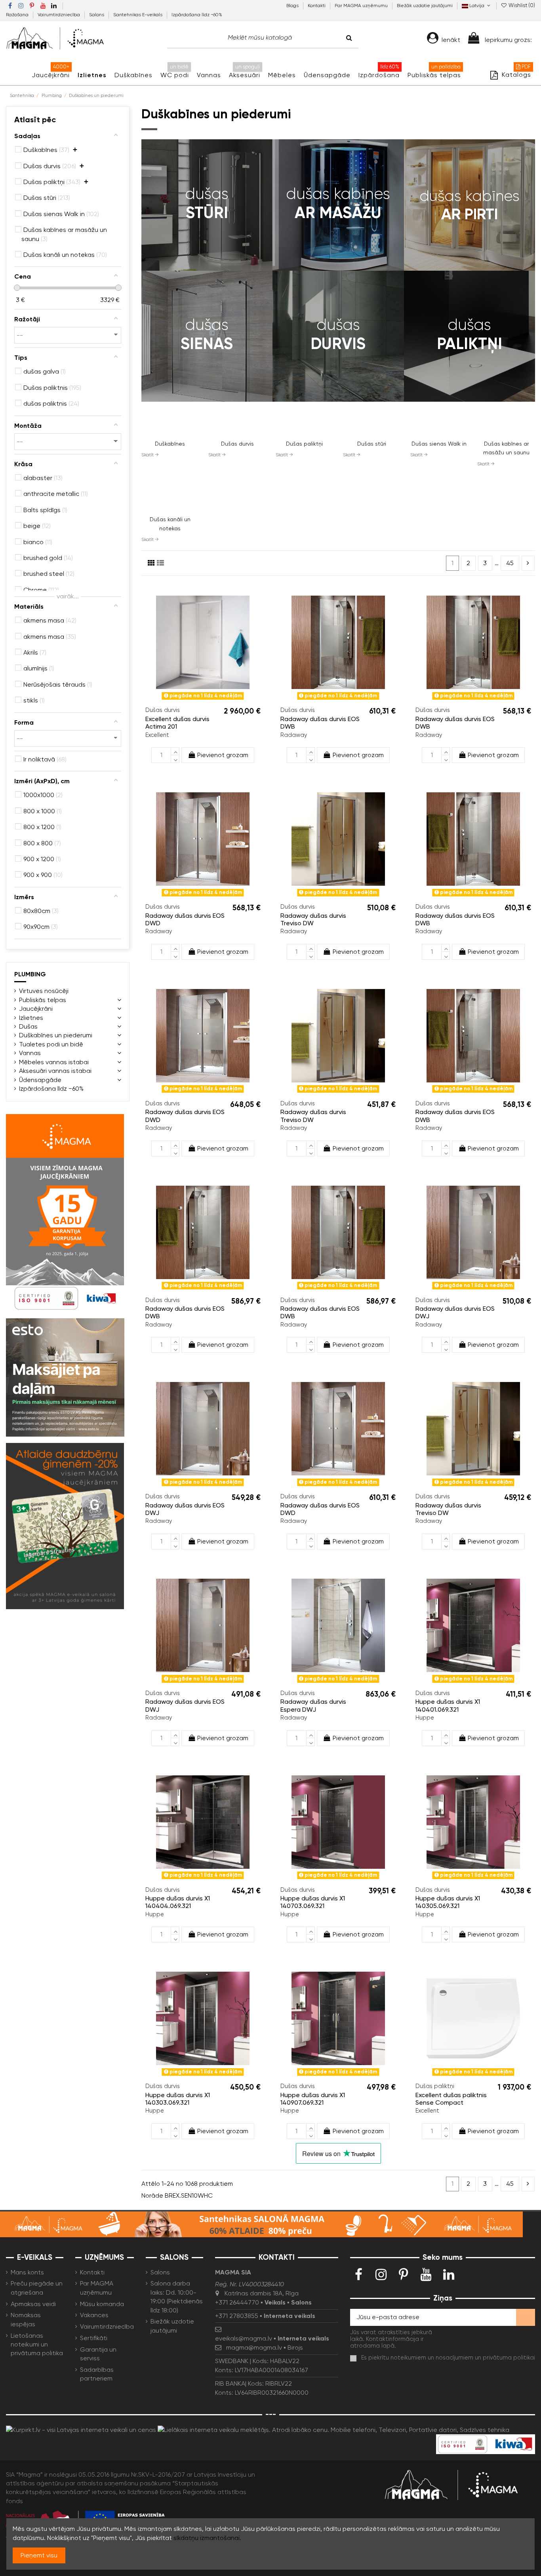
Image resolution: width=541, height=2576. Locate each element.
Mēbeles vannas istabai (54, 1062)
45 (510, 563)
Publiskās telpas (43, 1000)
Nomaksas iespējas (26, 2319)
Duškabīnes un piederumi (56, 1035)
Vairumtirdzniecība (59, 15)
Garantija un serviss (98, 2354)
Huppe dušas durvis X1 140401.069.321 (448, 1705)
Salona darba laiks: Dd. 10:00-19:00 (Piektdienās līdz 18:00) (177, 2297)
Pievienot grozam (223, 755)
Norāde (152, 2195)
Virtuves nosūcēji (44, 991)
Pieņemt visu (39, 2555)
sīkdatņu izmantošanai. (207, 2538)
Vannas (30, 1053)
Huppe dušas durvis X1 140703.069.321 (313, 1902)
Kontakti (317, 6)
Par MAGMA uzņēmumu (362, 6)
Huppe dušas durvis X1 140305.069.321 (448, 1902)
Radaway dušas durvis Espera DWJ (313, 1705)
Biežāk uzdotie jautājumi (425, 6)
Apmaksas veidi (33, 2304)
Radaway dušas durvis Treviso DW (313, 919)
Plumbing (30, 974)
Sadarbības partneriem (97, 2374)
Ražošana (18, 15)
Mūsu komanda (102, 2304)
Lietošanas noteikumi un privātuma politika (37, 2344)
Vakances (94, 2315)
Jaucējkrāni (36, 1009)
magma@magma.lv (254, 2347)
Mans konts (27, 2272)
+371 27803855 (237, 2316)
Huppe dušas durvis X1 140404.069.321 (178, 1902)
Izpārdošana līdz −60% (197, 15)
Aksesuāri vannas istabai (55, 1071)
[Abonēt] (526, 2317)
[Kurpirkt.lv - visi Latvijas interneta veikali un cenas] (81, 2429)
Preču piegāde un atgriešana (37, 2288)
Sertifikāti (94, 2338)
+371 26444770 (237, 2302)
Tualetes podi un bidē (51, 1044)
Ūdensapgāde (40, 1080)
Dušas (28, 1026)
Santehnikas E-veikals (138, 15)
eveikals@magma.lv (244, 2338)
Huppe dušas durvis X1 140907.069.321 (313, 2099)
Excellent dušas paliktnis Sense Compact (451, 2099)
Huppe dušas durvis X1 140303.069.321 (178, 2099)
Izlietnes (31, 1018)
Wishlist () (521, 5)
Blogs (293, 6)
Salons (97, 15)
